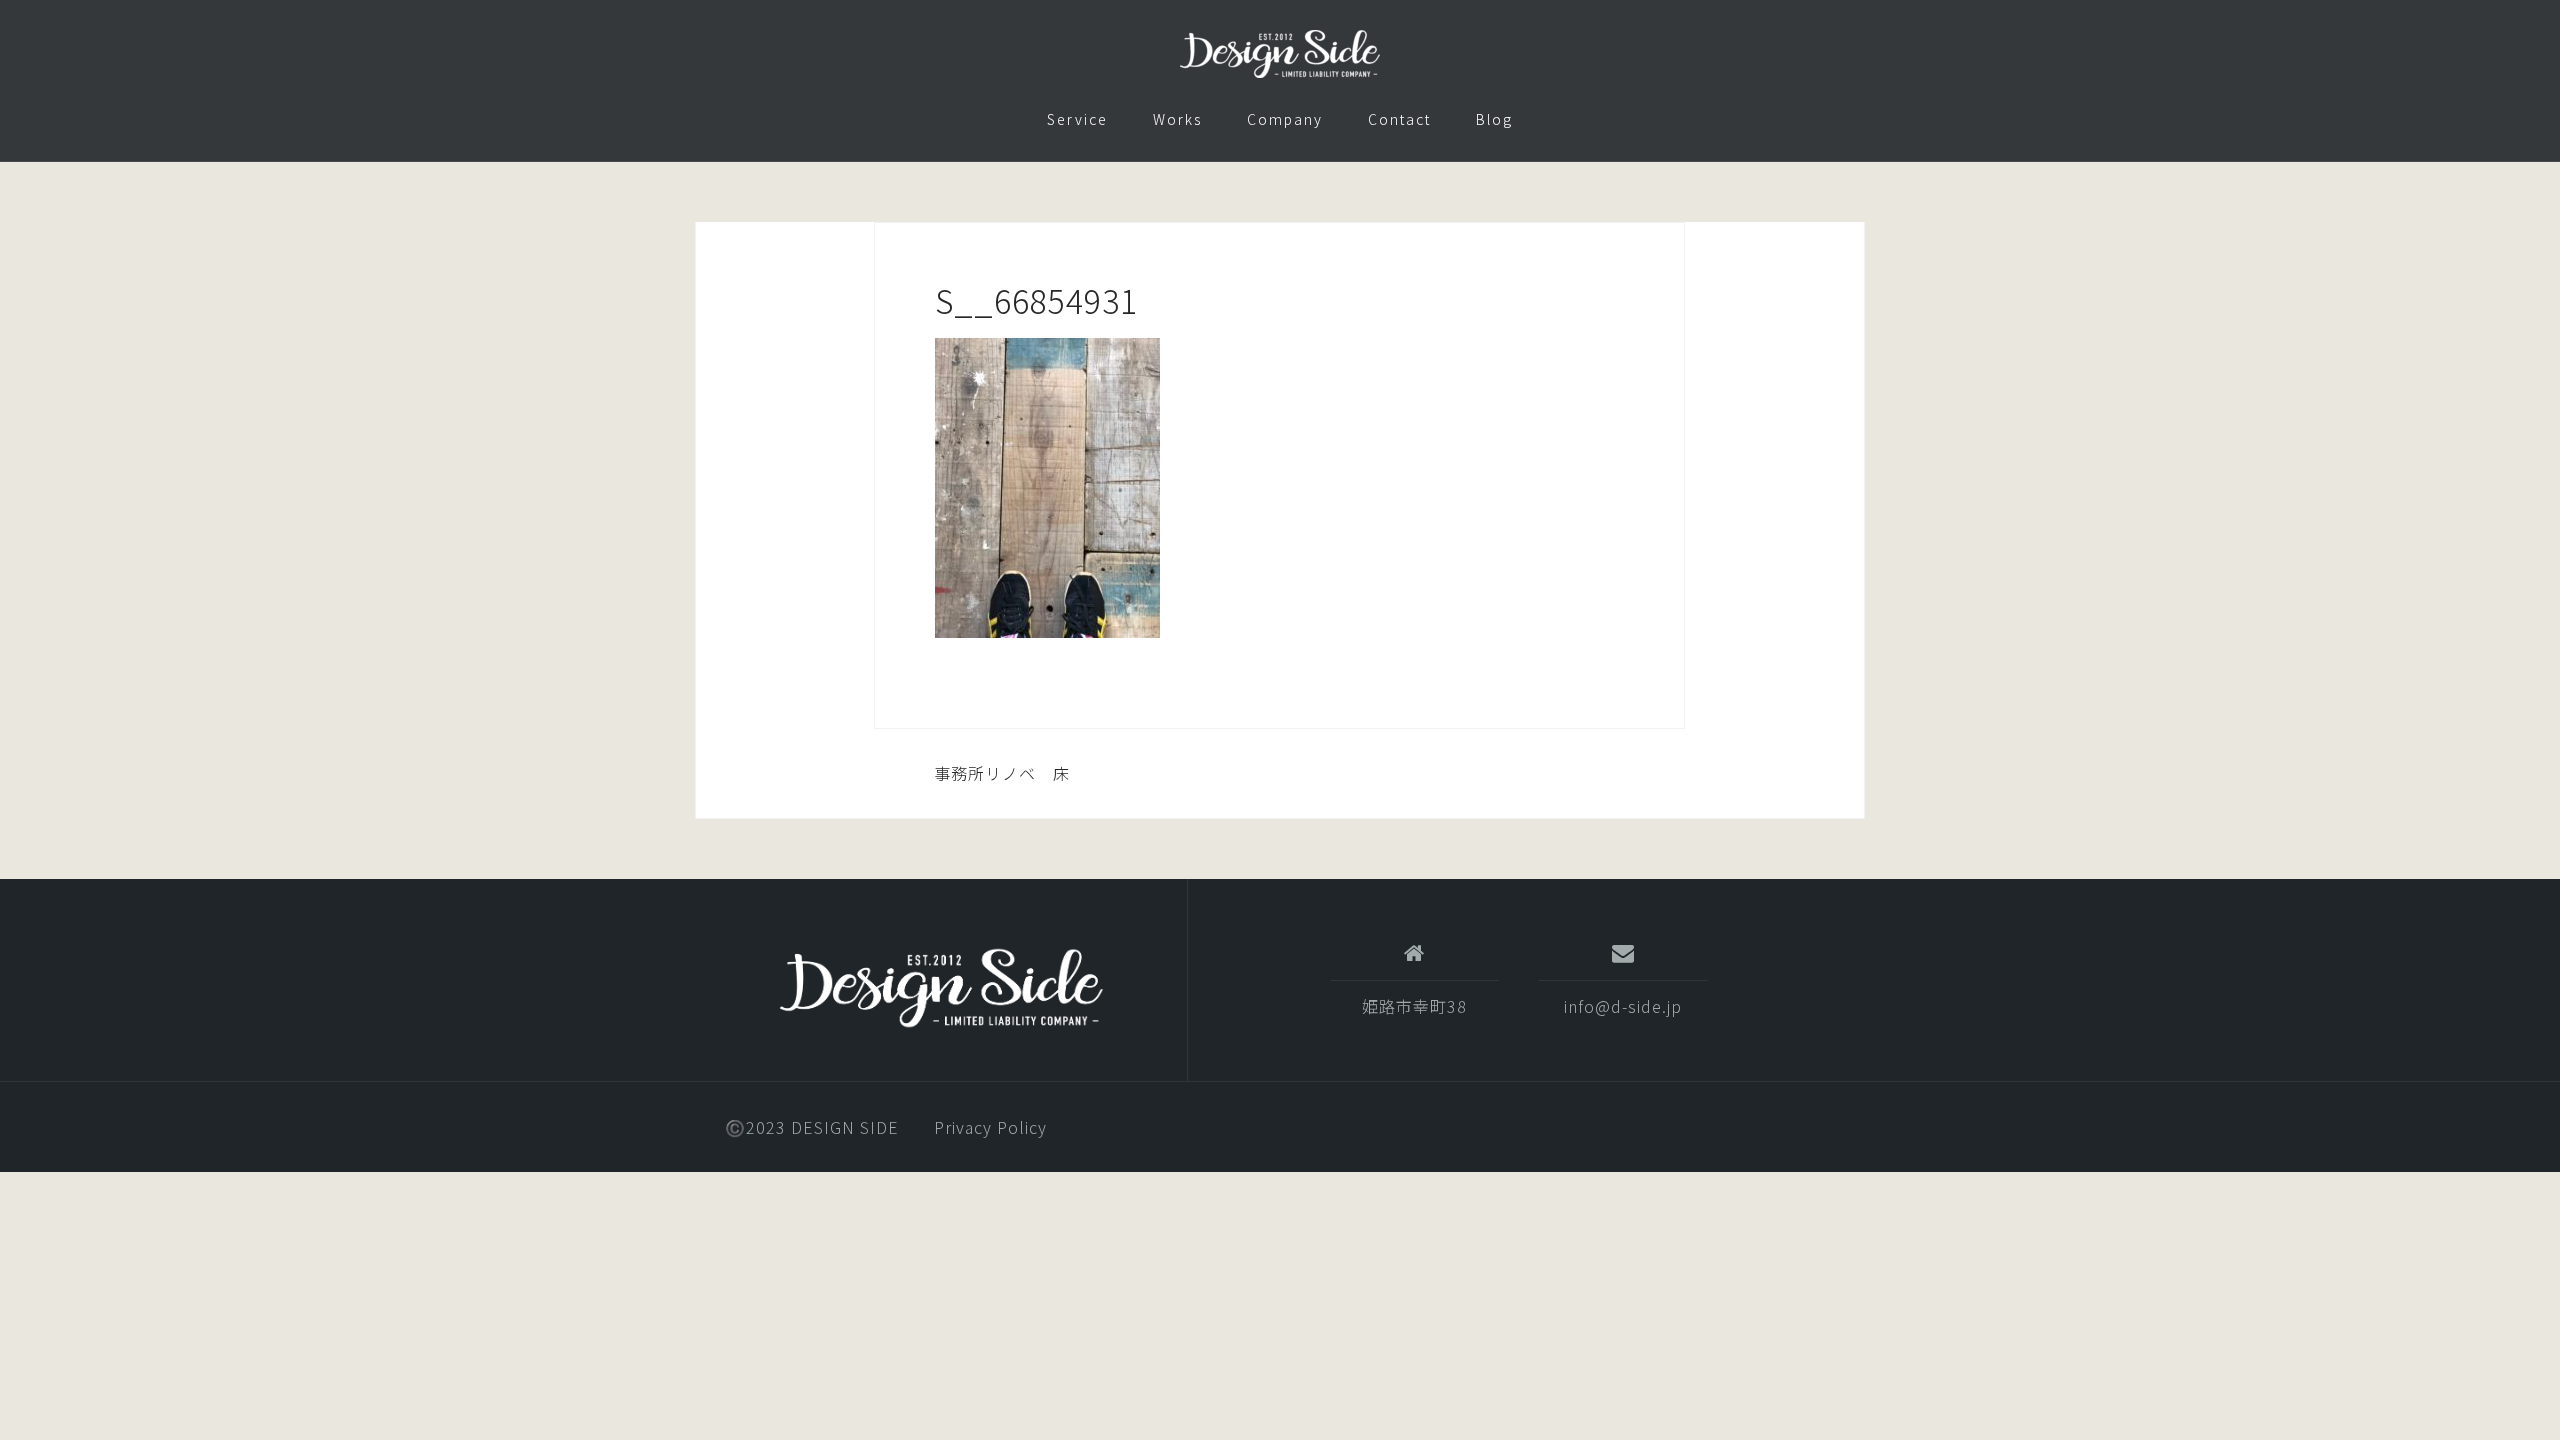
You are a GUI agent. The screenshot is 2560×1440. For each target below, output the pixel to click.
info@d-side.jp (1623, 1006)
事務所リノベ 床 (1002, 773)
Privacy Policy (990, 1127)
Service (1077, 119)
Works (1177, 119)
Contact (1399, 119)
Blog (1494, 119)
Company (1285, 119)
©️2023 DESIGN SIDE (812, 1127)
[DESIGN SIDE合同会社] (941, 988)
